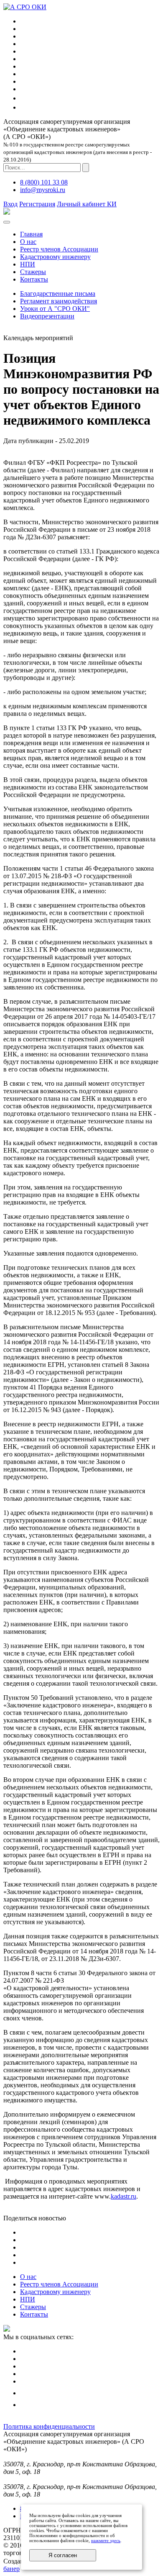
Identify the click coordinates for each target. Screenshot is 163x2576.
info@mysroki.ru (43, 190)
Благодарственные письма (58, 293)
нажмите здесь (106, 2540)
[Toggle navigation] (7, 222)
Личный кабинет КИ (87, 204)
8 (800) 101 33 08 (44, 182)
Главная (31, 234)
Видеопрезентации (47, 316)
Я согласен (63, 2555)
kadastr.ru (124, 2196)
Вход (10, 204)
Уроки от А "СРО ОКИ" (55, 309)
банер (11, 2569)
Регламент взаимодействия (59, 301)
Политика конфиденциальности (49, 2426)
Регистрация (37, 204)
